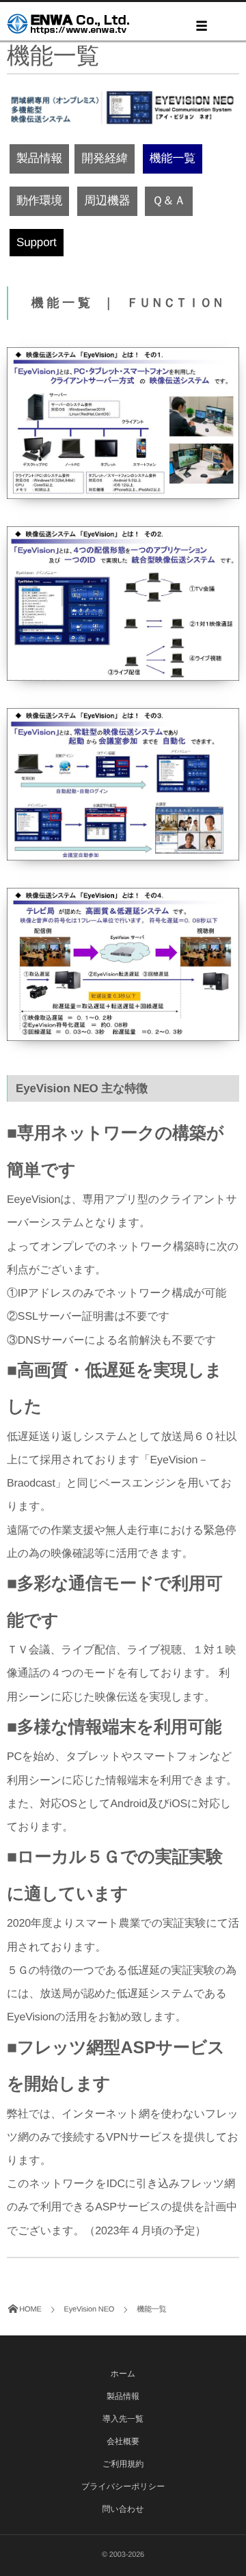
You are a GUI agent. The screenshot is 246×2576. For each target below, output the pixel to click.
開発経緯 (104, 158)
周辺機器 (107, 201)
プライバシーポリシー (123, 2486)
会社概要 (123, 2441)
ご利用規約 (123, 2464)
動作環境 (39, 201)
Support (37, 242)
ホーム (123, 2374)
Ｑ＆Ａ (168, 201)
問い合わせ (123, 2509)
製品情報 (39, 158)
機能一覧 (173, 158)
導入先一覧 (123, 2419)
